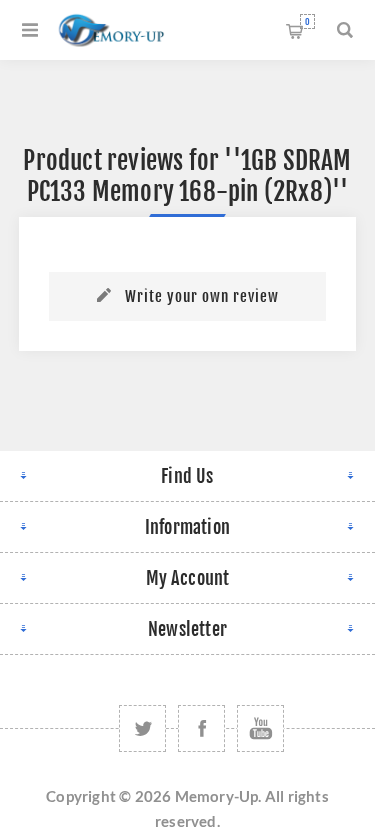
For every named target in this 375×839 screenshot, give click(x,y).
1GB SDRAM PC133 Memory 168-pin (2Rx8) (189, 176)
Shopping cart (307, 21)
